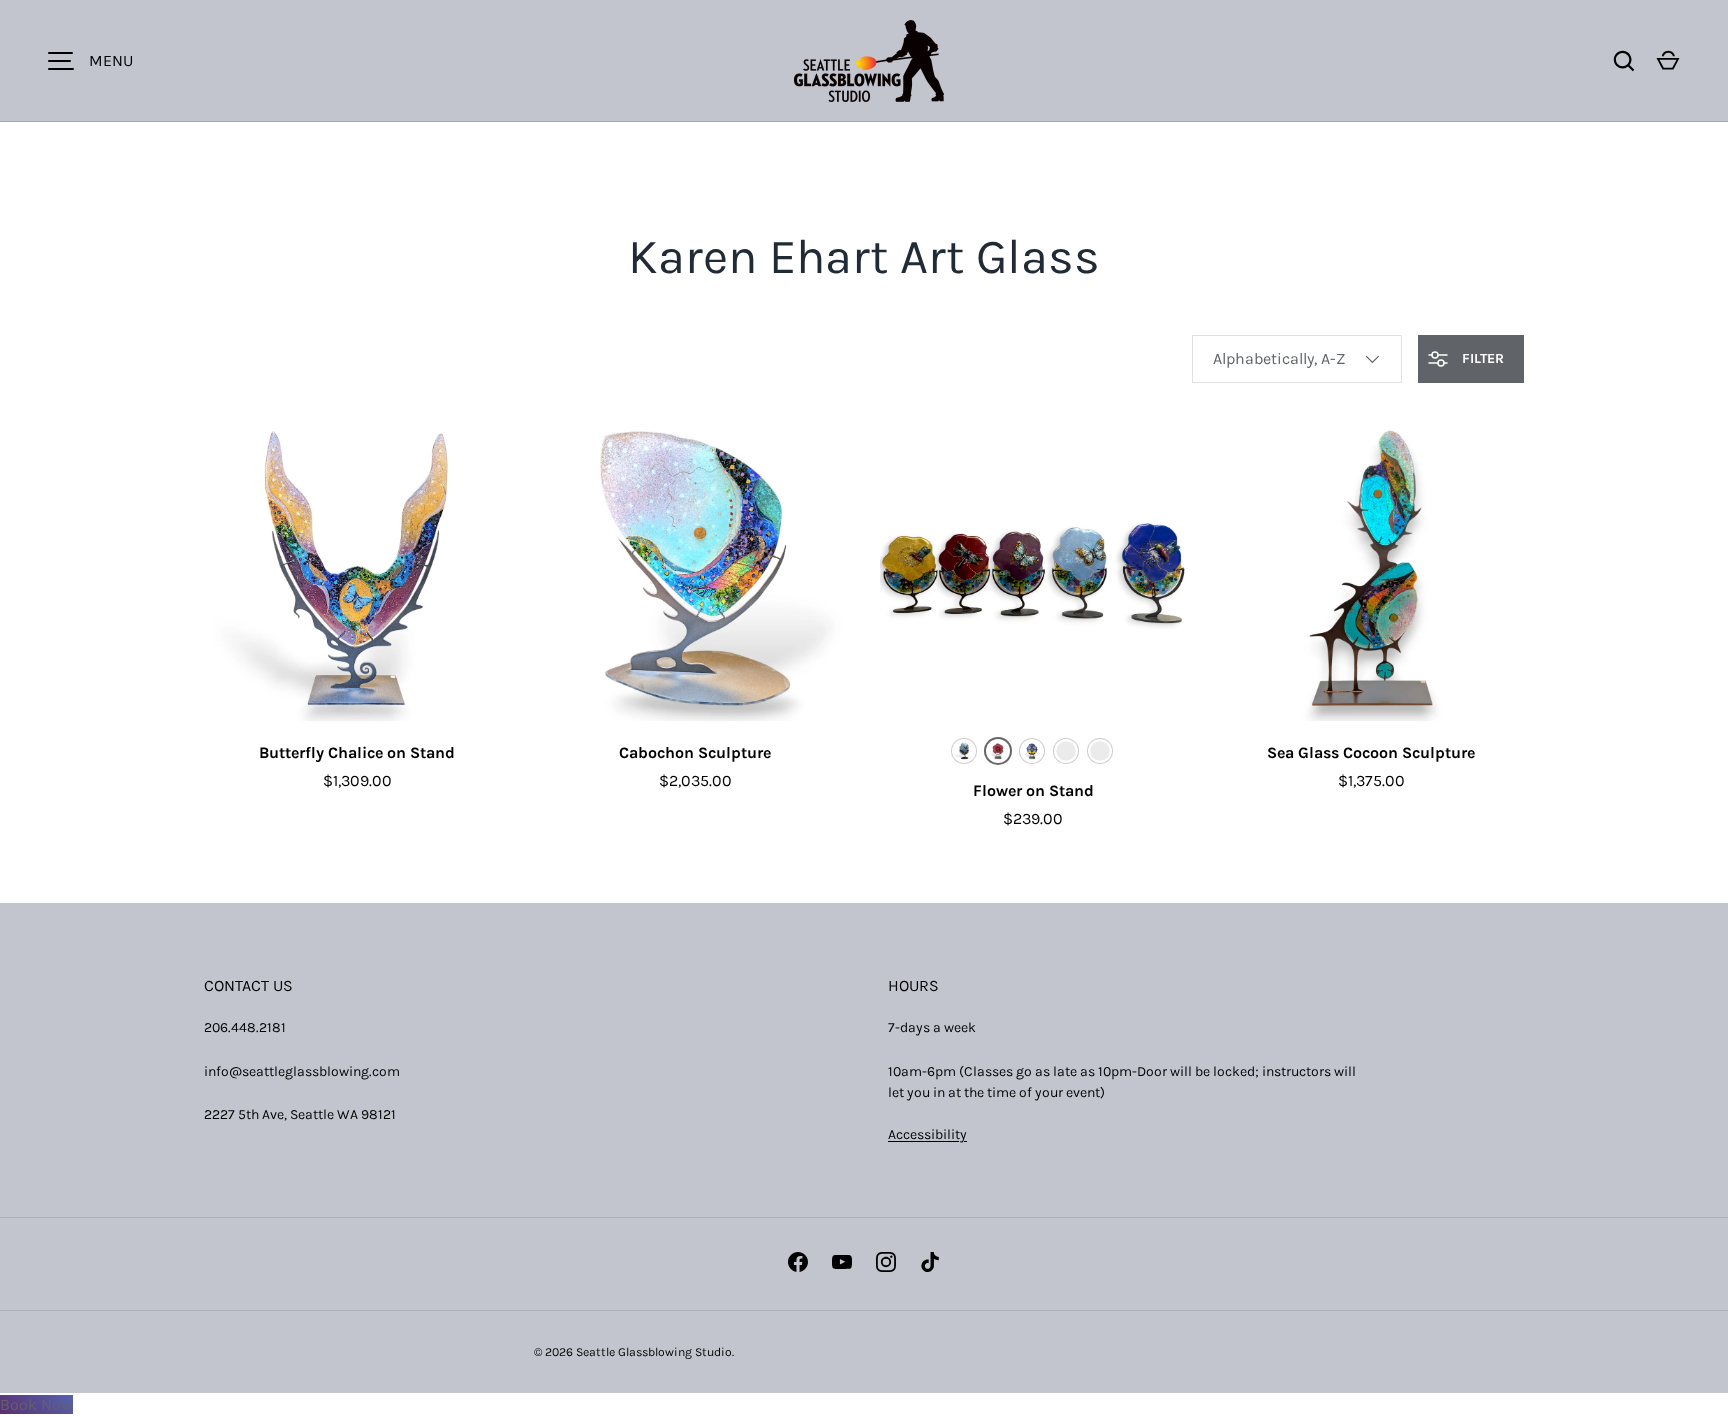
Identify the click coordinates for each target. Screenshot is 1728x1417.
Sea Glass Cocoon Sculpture (1371, 752)
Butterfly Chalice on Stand (357, 752)
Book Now (36, 1404)
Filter (1481, 358)
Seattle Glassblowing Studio (654, 1352)
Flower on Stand (1033, 790)
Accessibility (927, 1134)
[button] (1668, 61)
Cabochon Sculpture (695, 752)
